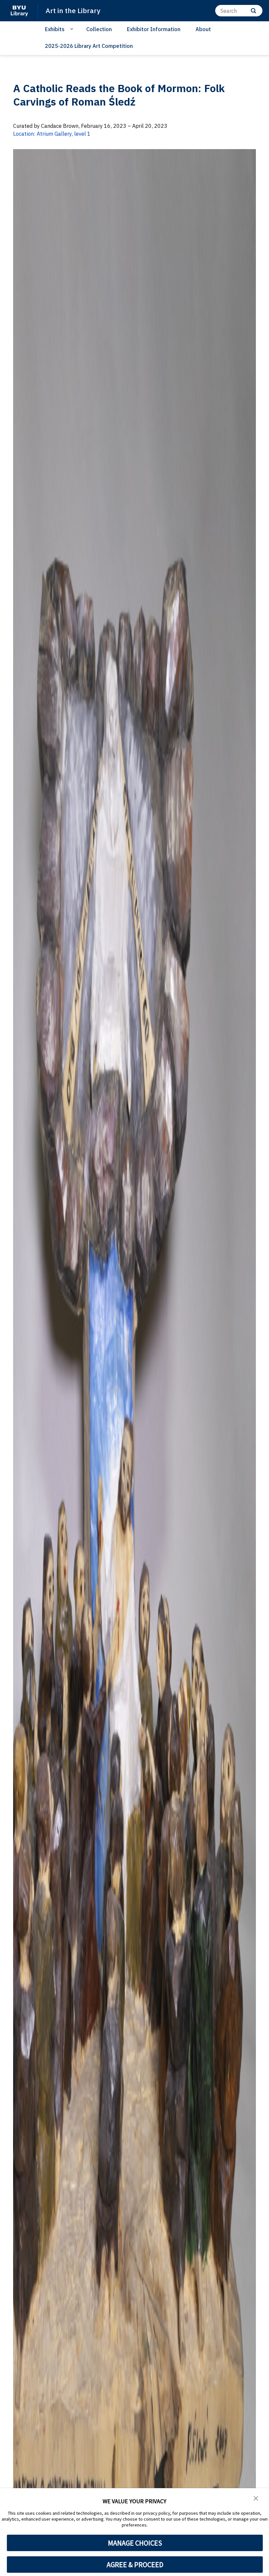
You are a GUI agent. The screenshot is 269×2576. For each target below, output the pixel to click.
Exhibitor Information (154, 29)
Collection (99, 29)
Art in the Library (73, 10)
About (203, 29)
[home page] (19, 11)
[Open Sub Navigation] (73, 29)
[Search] (253, 11)
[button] (256, 2498)
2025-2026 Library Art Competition (89, 46)
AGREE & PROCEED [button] (135, 2565)
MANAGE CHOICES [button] (135, 2543)
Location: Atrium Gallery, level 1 (52, 134)
